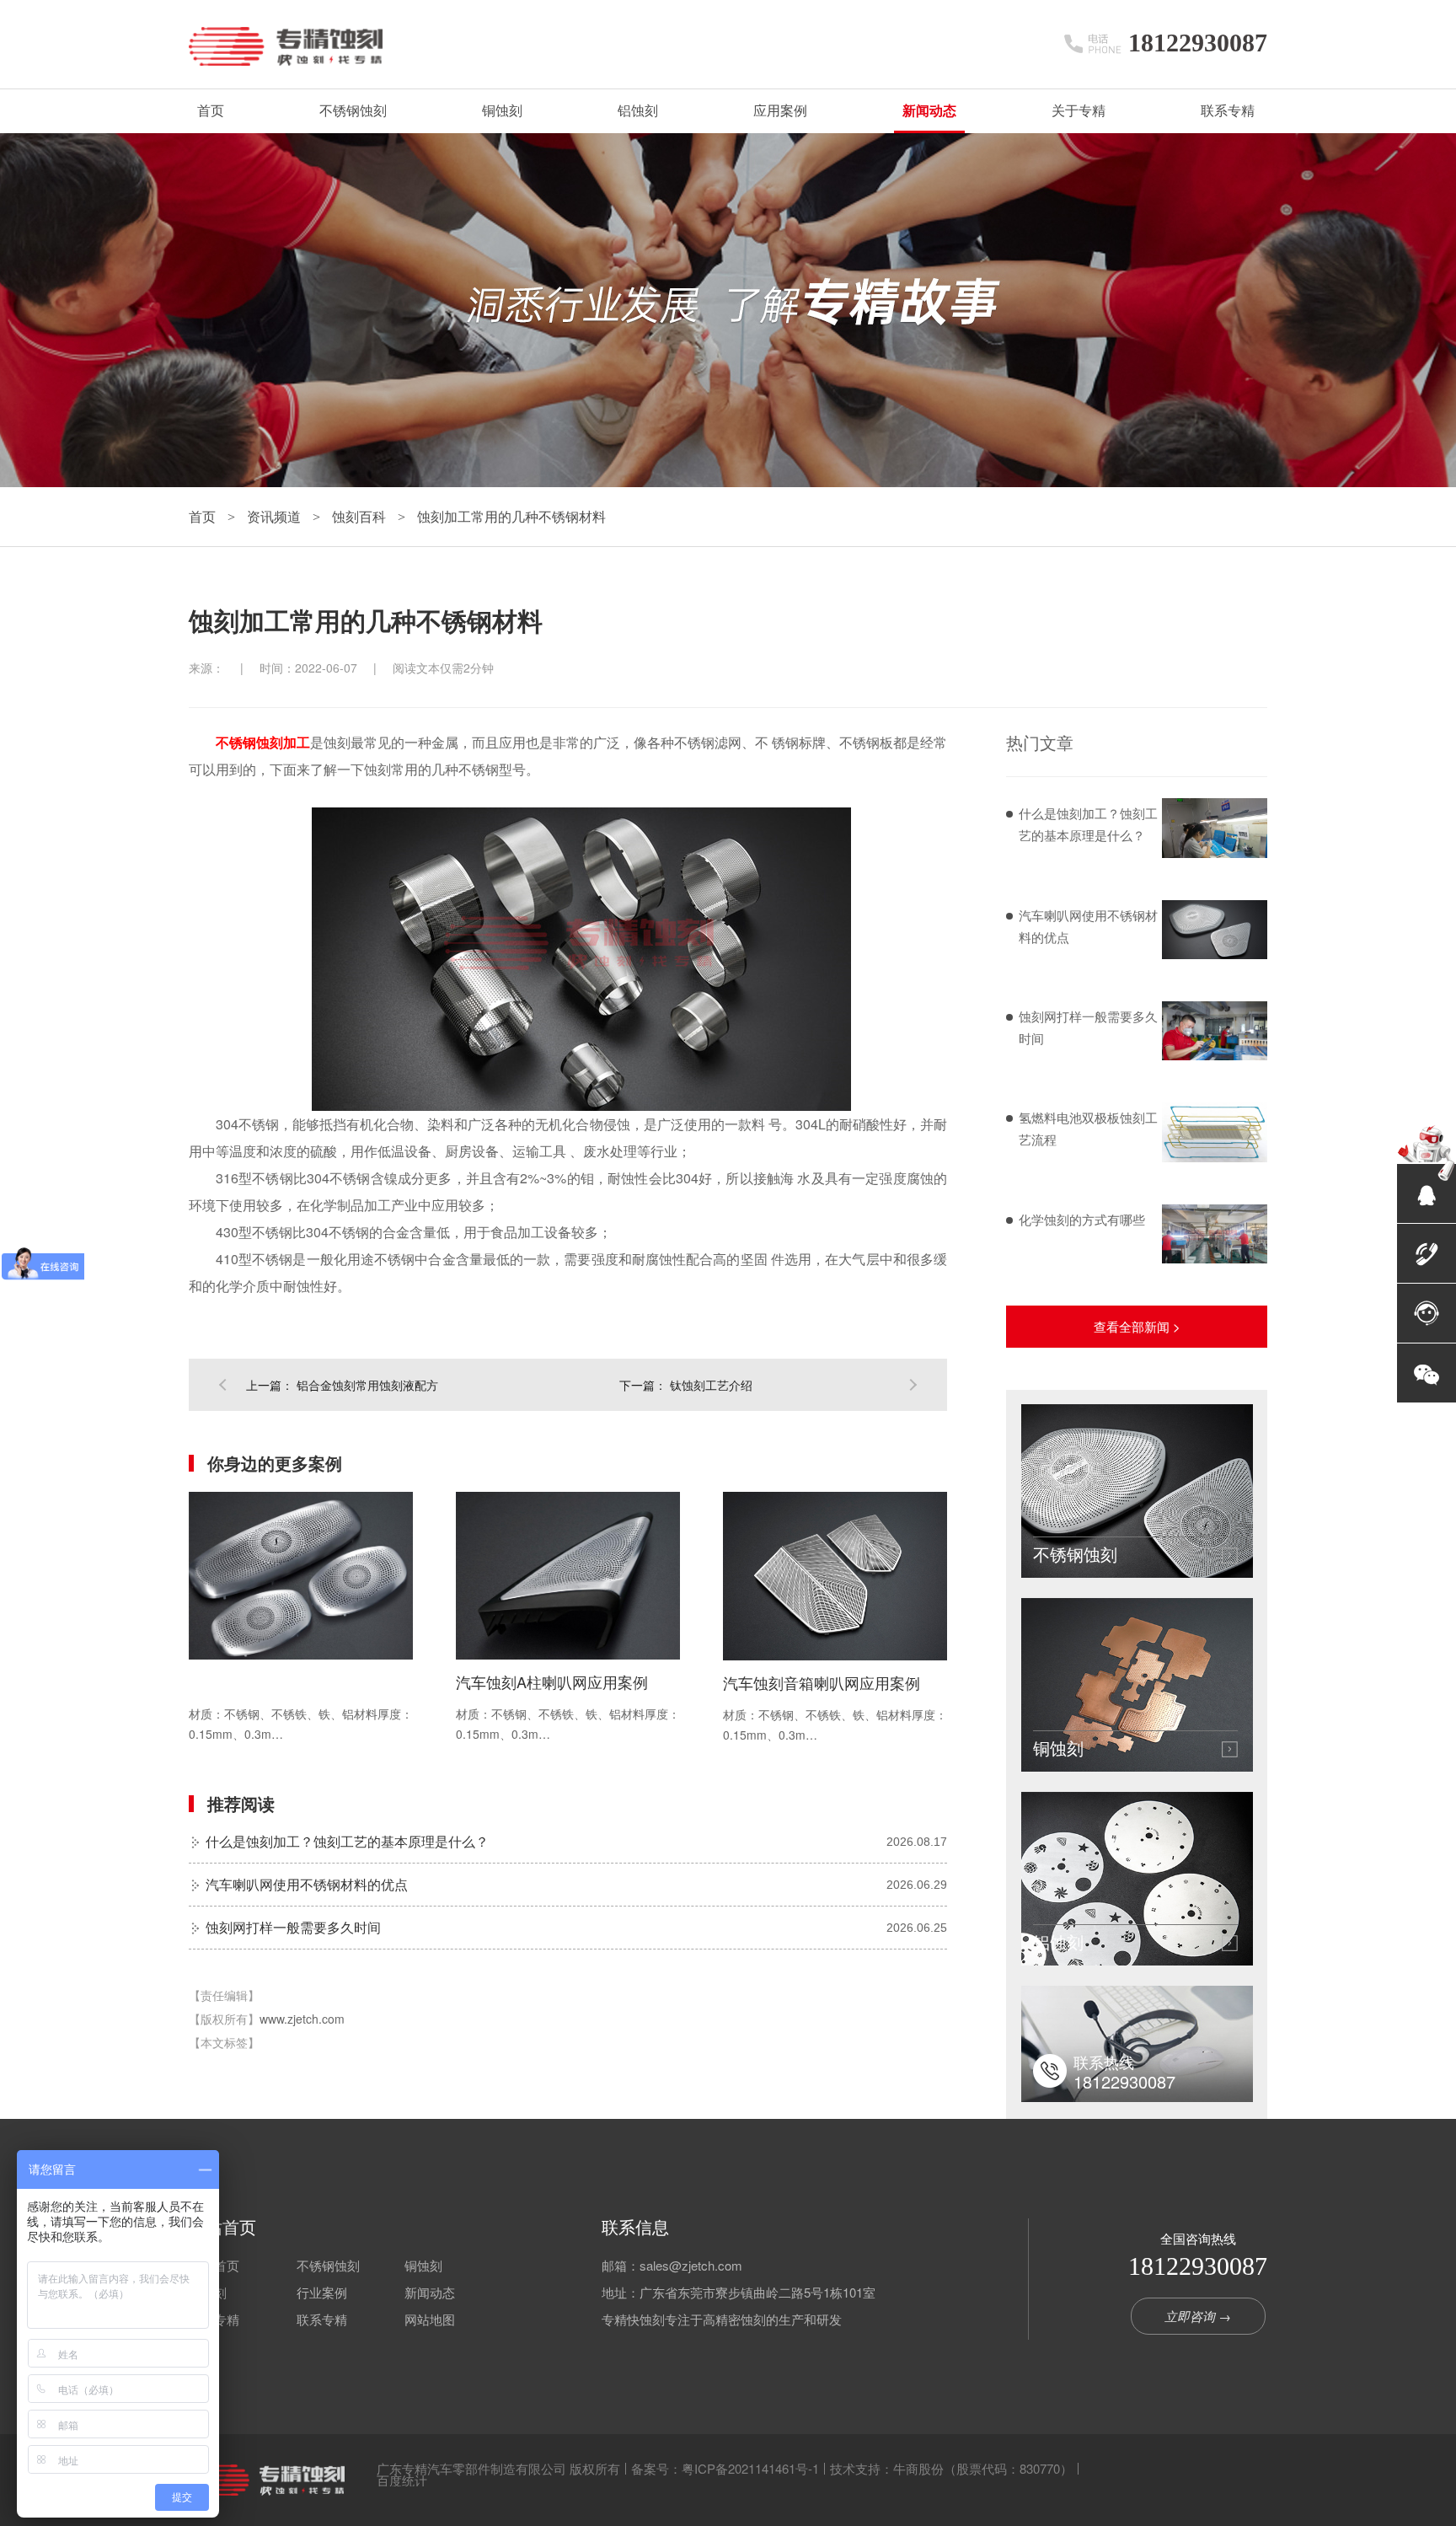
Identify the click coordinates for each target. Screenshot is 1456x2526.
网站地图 (430, 2319)
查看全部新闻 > (1137, 1326)
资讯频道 (276, 516)
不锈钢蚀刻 (353, 111)
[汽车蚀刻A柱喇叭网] (568, 1576)
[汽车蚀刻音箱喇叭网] (835, 1576)
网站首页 (222, 2227)
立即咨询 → (1198, 2316)
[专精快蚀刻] (267, 2480)
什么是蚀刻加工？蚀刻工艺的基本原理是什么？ (347, 1841)
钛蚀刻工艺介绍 (711, 1385)
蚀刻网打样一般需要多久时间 (293, 1927)
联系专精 (1228, 111)
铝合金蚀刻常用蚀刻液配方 (367, 1385)
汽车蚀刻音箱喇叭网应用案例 (822, 1682)
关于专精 (1079, 111)
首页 (211, 111)
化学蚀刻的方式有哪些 (1082, 1219)
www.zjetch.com (302, 2019)
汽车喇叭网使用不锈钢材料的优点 (307, 1884)
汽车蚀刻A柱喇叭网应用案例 (552, 1681)
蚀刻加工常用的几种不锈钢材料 (511, 516)
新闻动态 (929, 111)
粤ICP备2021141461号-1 (750, 2468)
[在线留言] (1427, 1313)
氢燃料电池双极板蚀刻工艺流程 (1088, 1128)
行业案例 (322, 2292)
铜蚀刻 (502, 111)
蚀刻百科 (361, 516)
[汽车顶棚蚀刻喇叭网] (301, 1576)
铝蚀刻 (638, 111)
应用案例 (780, 111)
